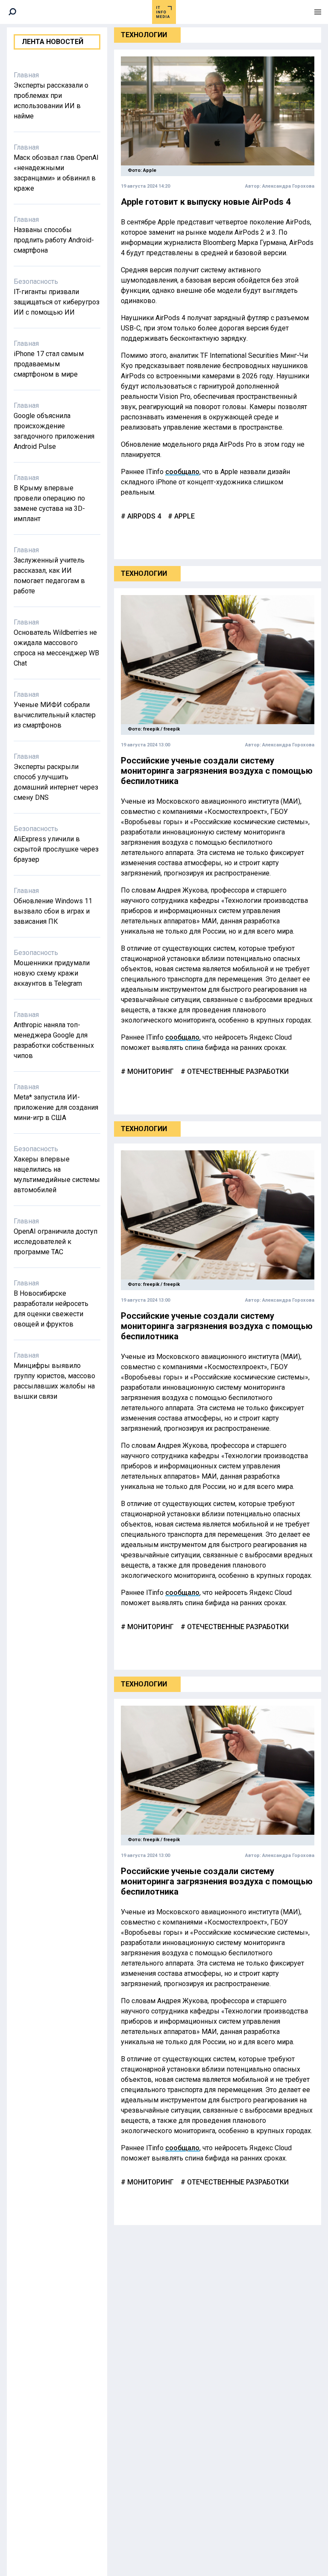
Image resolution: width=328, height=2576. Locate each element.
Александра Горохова (288, 186)
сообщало (182, 472)
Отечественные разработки (237, 1071)
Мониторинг (150, 1071)
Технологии (144, 35)
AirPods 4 (143, 516)
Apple (184, 516)
